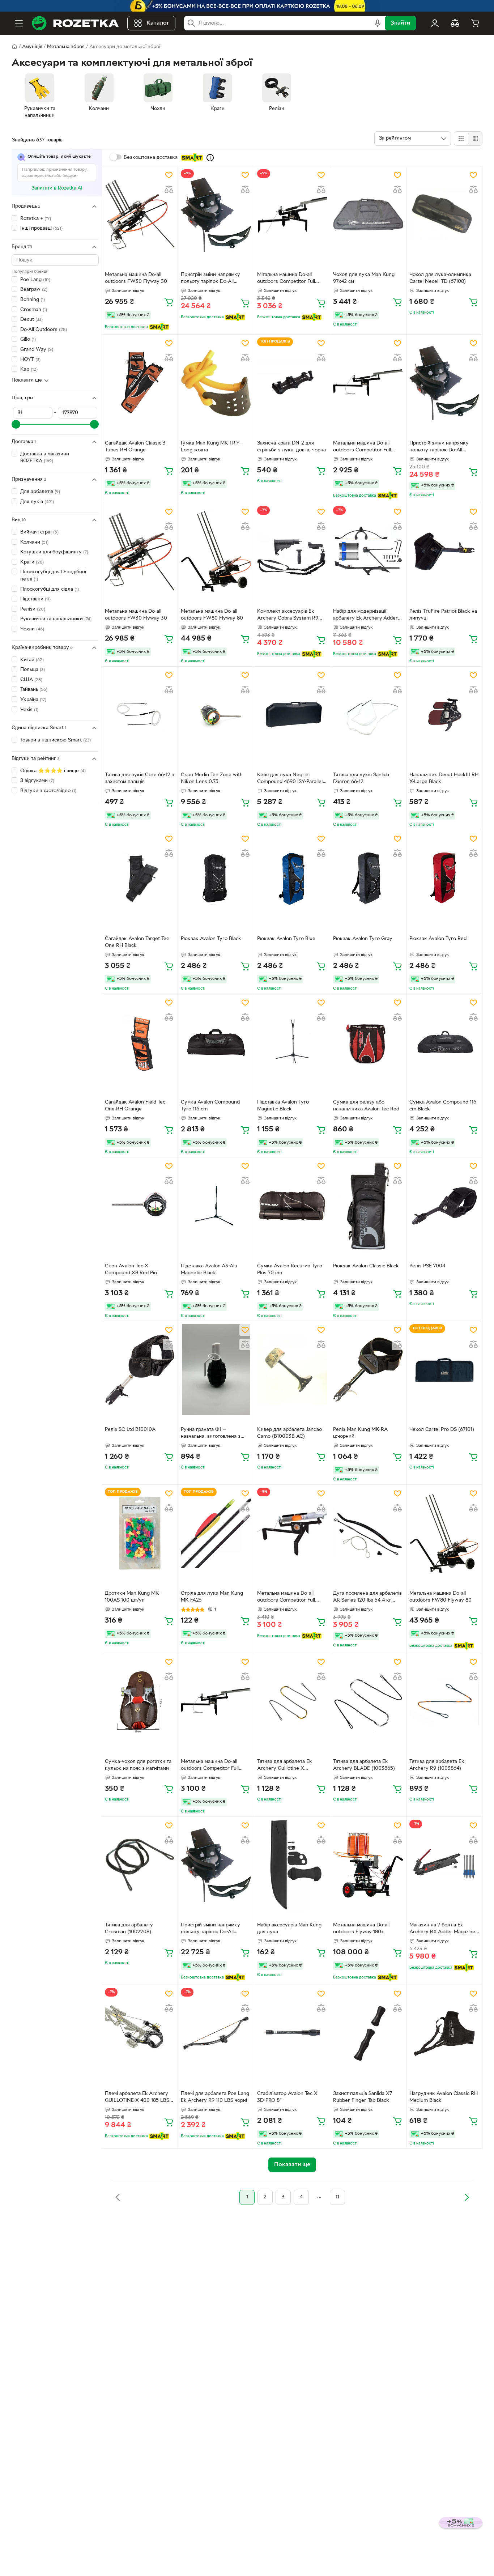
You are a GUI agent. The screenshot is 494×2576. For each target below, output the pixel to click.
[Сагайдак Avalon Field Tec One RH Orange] (140, 1042)
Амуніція (32, 47)
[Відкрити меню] (19, 23)
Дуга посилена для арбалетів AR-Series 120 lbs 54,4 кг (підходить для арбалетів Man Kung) (368, 1598)
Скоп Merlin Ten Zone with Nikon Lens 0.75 (212, 778)
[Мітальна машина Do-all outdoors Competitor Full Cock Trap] (292, 215)
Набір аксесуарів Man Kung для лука (289, 1929)
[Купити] (169, 302)
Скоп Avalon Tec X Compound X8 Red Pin (131, 1270)
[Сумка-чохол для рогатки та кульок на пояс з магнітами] (140, 1702)
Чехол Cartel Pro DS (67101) (442, 1430)
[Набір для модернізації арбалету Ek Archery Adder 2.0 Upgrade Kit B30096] (368, 551)
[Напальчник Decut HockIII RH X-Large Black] (444, 715)
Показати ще (27, 380)
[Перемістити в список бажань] (169, 175)
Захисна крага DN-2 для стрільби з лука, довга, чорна (291, 447)
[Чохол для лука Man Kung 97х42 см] (368, 215)
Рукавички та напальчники (56, 619)
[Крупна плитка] (461, 139)
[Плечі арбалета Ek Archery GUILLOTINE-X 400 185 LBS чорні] (140, 2033)
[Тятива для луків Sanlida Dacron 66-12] (368, 715)
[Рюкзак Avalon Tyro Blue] (292, 878)
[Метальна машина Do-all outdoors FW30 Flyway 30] (140, 215)
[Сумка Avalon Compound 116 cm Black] (444, 1042)
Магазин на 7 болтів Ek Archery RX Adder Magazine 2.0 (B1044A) (442, 1929)
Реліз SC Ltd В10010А (130, 1430)
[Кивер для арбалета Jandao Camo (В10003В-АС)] (292, 1370)
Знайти (400, 23)
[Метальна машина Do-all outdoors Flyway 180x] (368, 1865)
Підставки (35, 599)
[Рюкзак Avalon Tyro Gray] (368, 878)
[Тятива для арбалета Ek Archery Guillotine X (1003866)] (292, 1702)
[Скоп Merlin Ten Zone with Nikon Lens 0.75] (216, 715)
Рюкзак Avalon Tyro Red (438, 939)
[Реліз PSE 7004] (444, 1206)
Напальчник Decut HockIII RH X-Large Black (444, 778)
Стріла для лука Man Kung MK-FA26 (212, 1597)
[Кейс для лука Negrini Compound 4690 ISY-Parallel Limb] (292, 715)
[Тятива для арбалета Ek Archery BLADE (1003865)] (368, 1702)
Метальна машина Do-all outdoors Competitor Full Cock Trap (362, 447)
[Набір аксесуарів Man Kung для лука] (292, 1865)
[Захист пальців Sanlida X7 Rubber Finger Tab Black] (368, 2033)
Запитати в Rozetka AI (57, 188)
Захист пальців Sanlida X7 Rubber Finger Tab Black (363, 2097)
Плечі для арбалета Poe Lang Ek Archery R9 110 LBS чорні (215, 2097)
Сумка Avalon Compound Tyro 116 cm (210, 1106)
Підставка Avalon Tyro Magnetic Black (283, 1106)
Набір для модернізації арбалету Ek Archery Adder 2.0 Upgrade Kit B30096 (365, 616)
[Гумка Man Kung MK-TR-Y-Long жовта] (216, 383)
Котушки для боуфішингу (54, 552)
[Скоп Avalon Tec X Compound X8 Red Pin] (140, 1206)
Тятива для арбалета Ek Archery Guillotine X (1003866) (285, 1766)
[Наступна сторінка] (467, 2197)
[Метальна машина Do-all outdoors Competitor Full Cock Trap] (368, 383)
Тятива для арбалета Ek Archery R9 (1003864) (437, 1765)
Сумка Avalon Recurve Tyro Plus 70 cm (290, 1270)
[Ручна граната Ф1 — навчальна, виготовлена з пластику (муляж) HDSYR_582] (216, 1370)
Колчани (34, 542)
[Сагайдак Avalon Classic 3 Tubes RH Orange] (140, 383)
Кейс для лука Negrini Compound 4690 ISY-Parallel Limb (290, 779)
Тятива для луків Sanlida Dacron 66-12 (361, 778)
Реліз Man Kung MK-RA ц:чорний (360, 1433)
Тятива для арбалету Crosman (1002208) (129, 1929)
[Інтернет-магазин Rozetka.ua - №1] (75, 23)
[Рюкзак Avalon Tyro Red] (444, 878)
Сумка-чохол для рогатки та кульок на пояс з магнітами (138, 1765)
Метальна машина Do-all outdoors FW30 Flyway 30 (136, 278)
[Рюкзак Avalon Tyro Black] (216, 878)
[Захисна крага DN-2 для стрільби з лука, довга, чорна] (292, 383)
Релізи (33, 609)
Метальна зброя (66, 47)
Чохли (32, 629)
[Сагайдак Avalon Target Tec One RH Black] (140, 878)
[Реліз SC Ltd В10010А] (140, 1370)
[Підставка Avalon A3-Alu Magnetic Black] (216, 1206)
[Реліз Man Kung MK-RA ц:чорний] (368, 1370)
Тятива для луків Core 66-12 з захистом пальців (140, 778)
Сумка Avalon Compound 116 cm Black (443, 1106)
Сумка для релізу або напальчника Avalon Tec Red (366, 1106)
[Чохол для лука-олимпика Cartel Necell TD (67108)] (444, 215)
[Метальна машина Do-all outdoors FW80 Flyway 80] (216, 551)
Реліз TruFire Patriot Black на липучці (443, 615)
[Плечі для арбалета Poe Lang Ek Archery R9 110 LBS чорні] (216, 2033)
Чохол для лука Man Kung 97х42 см (364, 278)
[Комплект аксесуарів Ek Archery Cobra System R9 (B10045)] (292, 551)
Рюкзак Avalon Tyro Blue (286, 939)
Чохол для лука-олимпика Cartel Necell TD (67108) (440, 278)
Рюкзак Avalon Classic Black (366, 1266)
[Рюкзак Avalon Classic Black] (368, 1206)
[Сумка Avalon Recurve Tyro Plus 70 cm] (292, 1206)
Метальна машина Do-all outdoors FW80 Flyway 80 (212, 615)
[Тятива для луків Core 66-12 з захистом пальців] (140, 715)
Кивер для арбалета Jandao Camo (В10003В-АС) (289, 1433)
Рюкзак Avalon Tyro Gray (363, 939)
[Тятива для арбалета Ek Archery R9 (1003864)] (444, 1702)
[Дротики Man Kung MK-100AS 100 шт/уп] (140, 1533)
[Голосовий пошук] (378, 23)
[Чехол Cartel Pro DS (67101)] (444, 1370)
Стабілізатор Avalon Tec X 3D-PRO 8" (287, 2097)
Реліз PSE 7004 (427, 1266)
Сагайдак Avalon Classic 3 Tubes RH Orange (135, 447)
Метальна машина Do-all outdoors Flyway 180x (361, 1929)
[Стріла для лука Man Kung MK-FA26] (216, 1533)
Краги (32, 562)
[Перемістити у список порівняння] (169, 190)
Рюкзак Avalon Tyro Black (211, 939)
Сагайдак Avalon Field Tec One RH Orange (135, 1106)
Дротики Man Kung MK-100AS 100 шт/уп (133, 1597)
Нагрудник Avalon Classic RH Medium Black (444, 2097)
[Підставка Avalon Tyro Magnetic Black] (292, 1042)
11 (337, 2197)
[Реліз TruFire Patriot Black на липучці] (444, 551)
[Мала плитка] (475, 139)
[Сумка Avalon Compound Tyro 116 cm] (216, 1042)
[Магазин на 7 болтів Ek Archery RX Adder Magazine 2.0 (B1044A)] (444, 1865)
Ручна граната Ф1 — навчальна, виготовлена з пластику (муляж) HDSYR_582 (211, 1434)
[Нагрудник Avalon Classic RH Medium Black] (444, 2033)
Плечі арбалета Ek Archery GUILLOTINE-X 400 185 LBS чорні (137, 2098)
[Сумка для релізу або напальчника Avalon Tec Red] (368, 1042)
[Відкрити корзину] (475, 23)
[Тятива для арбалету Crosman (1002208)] (140, 1865)
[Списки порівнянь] (455, 23)
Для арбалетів (40, 492)
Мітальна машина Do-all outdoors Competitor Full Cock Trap (286, 279)
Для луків (37, 502)
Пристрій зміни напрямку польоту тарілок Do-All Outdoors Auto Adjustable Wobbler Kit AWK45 (211, 279)
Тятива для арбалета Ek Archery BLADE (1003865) (364, 1765)
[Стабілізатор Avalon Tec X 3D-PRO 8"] (292, 2033)
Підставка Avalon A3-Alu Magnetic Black (209, 1270)
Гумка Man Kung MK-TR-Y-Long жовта (211, 447)
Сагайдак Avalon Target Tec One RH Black (137, 942)
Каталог (158, 23)
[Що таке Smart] (210, 158)
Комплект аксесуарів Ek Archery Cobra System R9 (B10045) (288, 616)
